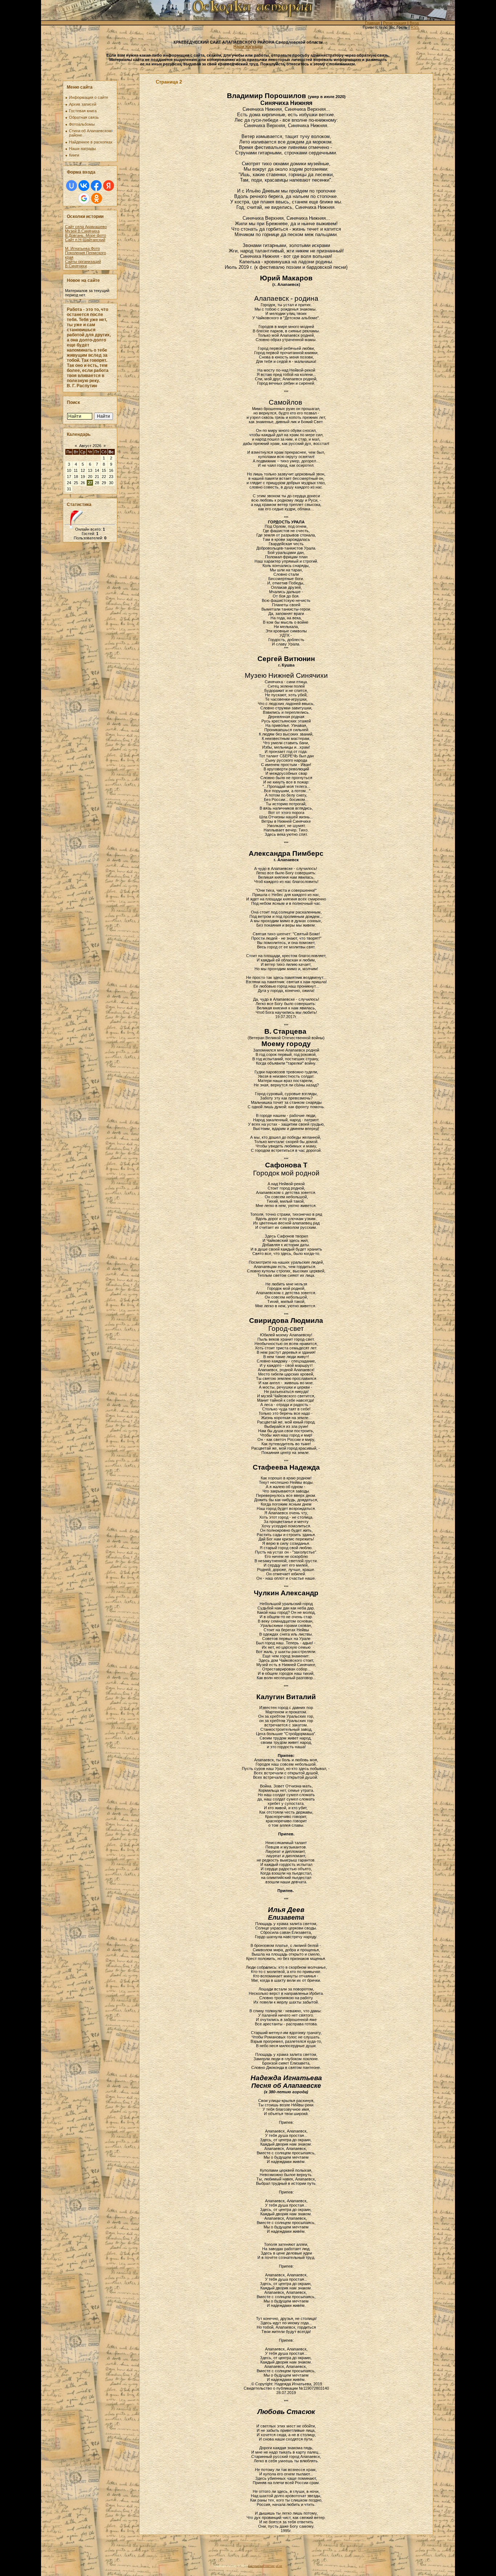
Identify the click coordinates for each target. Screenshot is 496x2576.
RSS (415, 27)
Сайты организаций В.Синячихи (83, 264)
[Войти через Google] (84, 198)
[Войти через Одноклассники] (97, 198)
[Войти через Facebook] (96, 186)
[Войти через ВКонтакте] (84, 186)
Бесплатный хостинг (262, 2566)
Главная (372, 23)
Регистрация (395, 23)
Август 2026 (90, 446)
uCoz (279, 2566)
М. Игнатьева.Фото (82, 248)
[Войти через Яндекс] (109, 186)
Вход (414, 23)
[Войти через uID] (72, 186)
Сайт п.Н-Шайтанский (85, 240)
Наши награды (248, 46)
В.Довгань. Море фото (86, 235)
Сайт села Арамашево (86, 227)
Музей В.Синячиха (82, 231)
